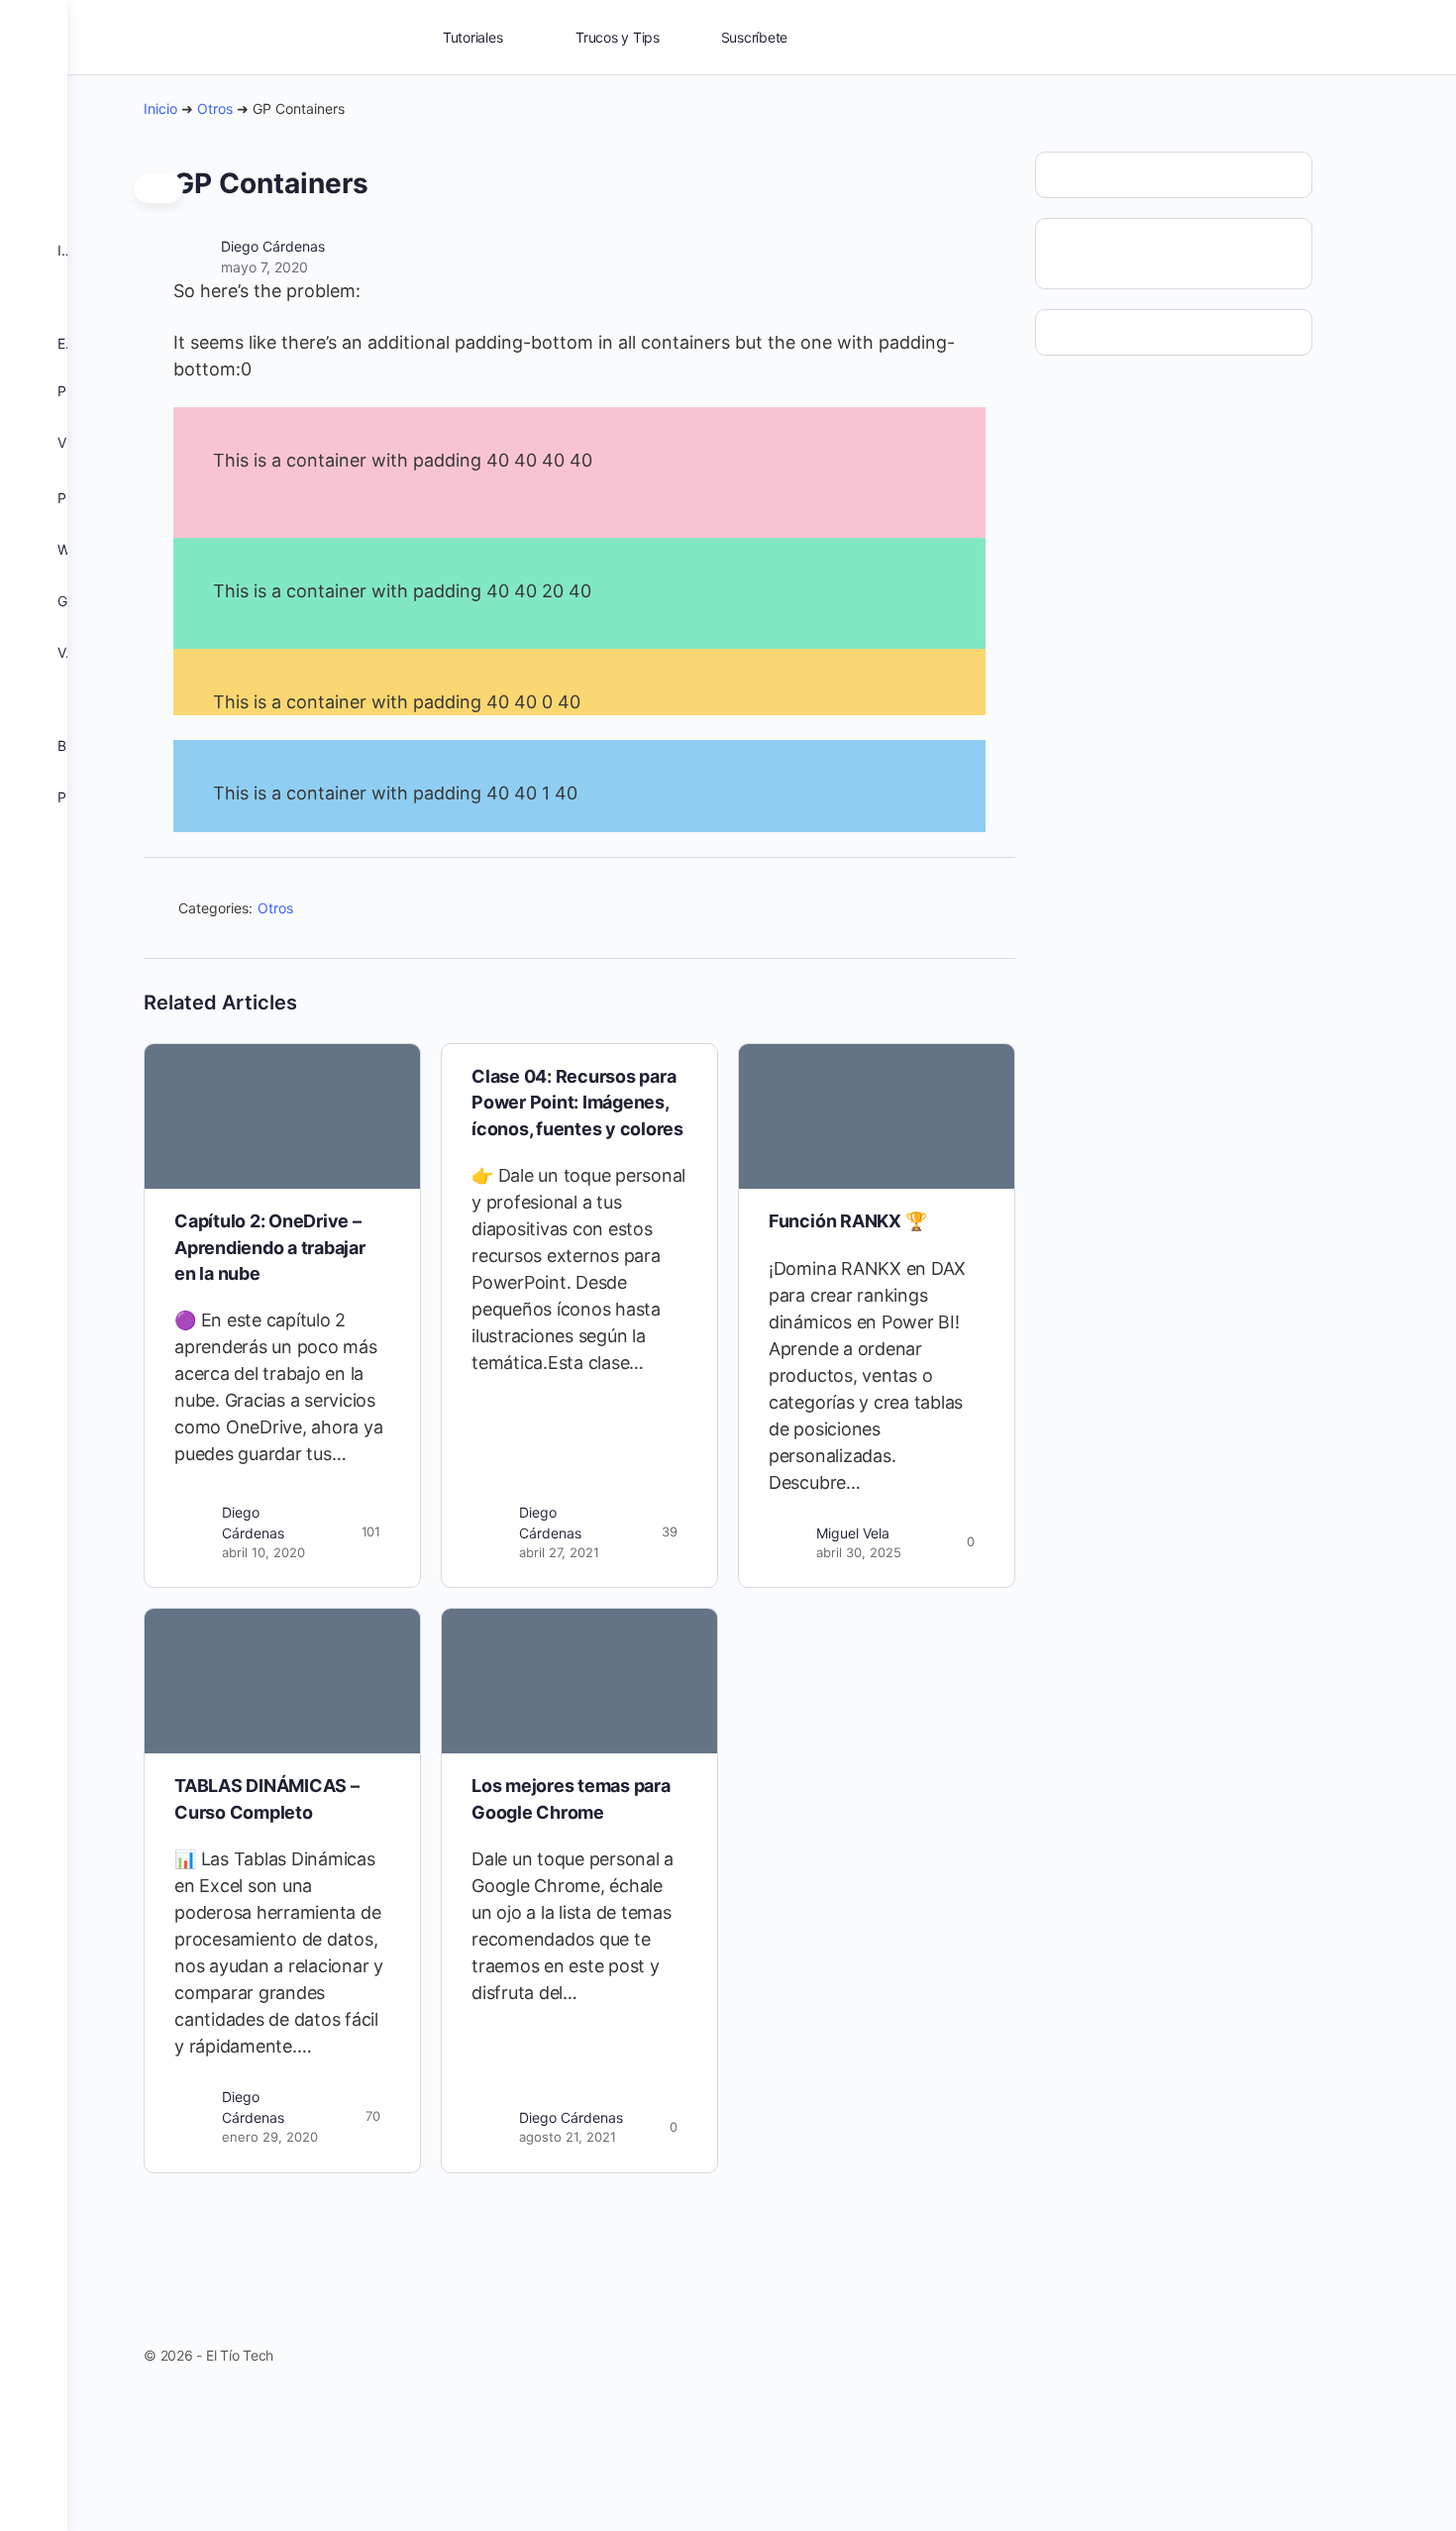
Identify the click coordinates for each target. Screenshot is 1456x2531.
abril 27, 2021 (559, 1552)
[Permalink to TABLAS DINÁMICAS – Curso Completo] (282, 1681)
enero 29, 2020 (270, 2137)
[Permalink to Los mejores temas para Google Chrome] (579, 1681)
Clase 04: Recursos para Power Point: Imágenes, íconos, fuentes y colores (577, 1103)
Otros (215, 108)
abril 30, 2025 (859, 1552)
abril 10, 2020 (263, 1552)
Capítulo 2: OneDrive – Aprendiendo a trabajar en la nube (270, 1247)
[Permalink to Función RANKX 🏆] (877, 1116)
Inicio (160, 108)
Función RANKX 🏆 (847, 1221)
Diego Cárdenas (273, 246)
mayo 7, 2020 (264, 267)
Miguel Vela (853, 1533)
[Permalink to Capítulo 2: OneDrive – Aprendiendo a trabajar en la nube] (282, 1116)
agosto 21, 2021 (568, 2137)
